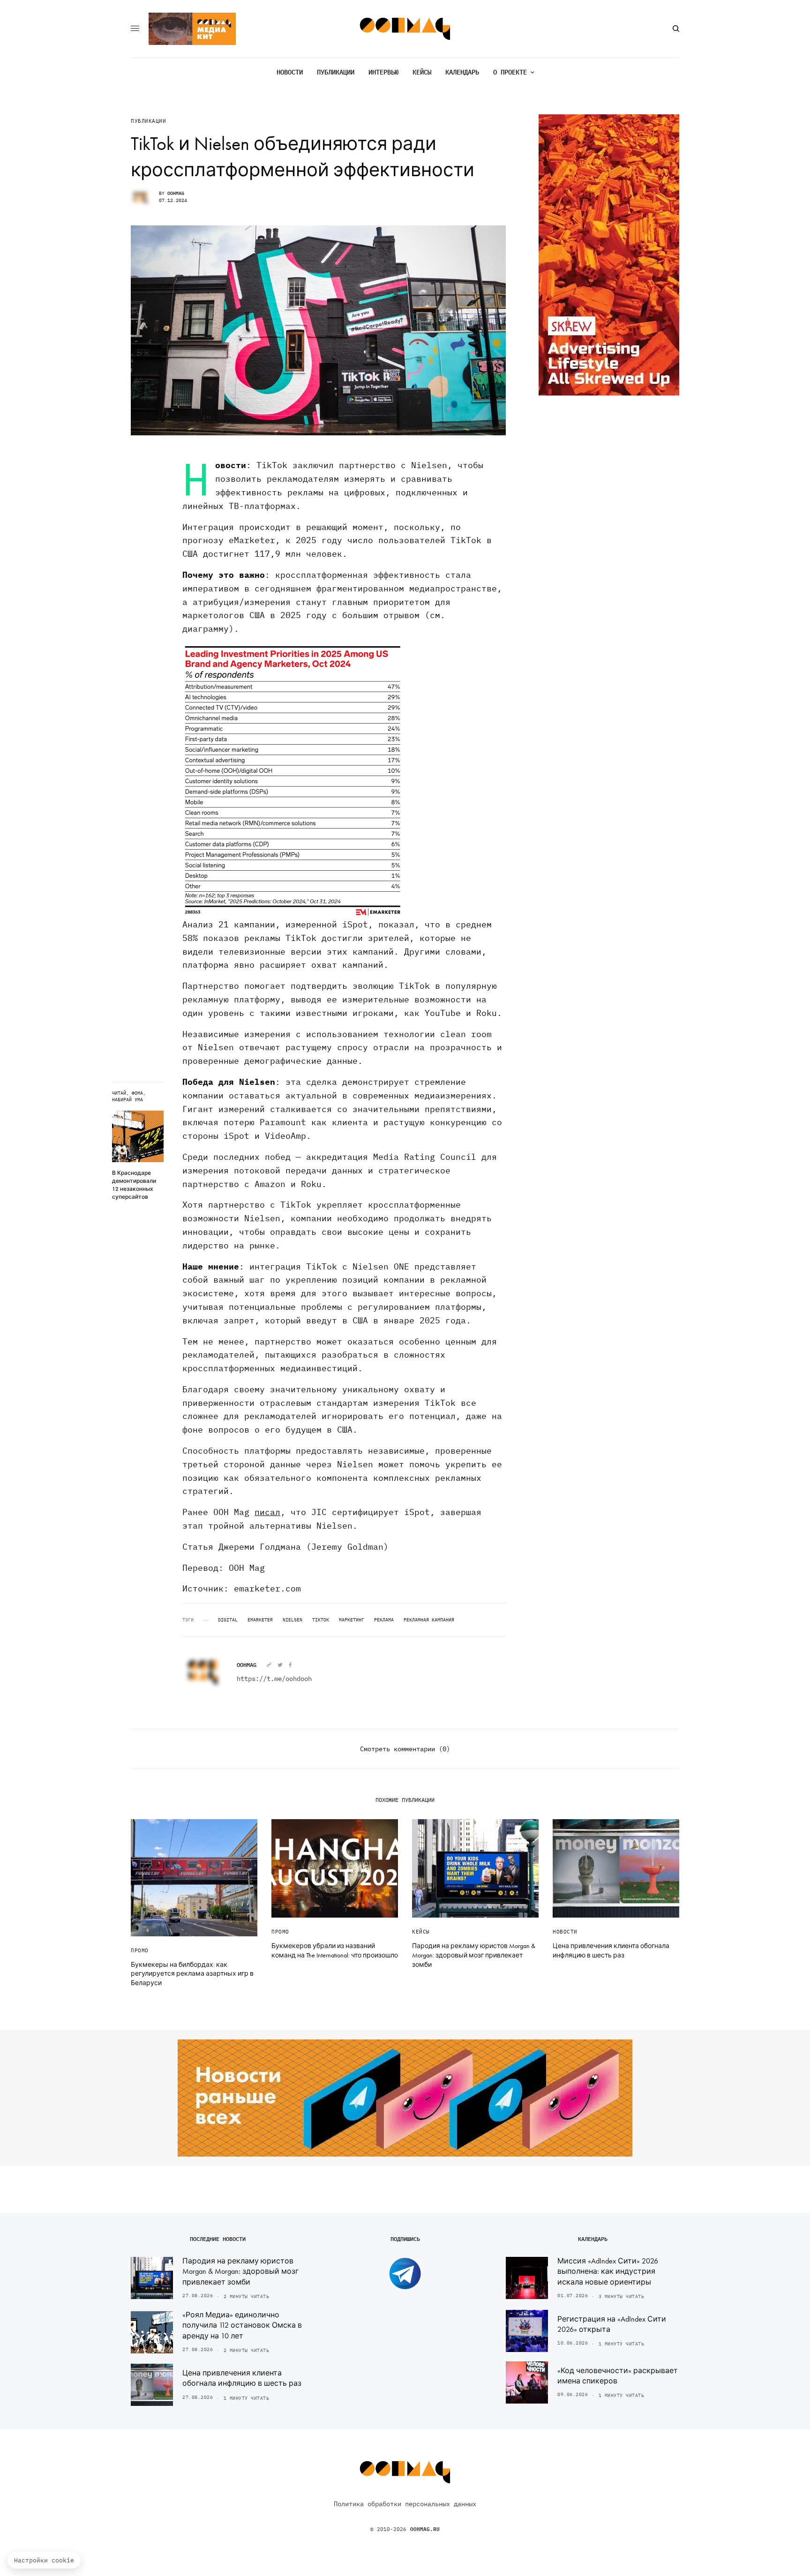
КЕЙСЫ (421, 1932)
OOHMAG (176, 193)
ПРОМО (140, 1950)
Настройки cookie (44, 2560)
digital (228, 1620)
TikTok (321, 1620)
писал (267, 1512)
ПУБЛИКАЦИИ (149, 121)
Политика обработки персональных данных (405, 2504)
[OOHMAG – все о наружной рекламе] (405, 29)
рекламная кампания (429, 1620)
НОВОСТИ (565, 1932)
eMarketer (260, 1620)
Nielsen (292, 1620)
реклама (384, 1620)
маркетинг (352, 1620)
